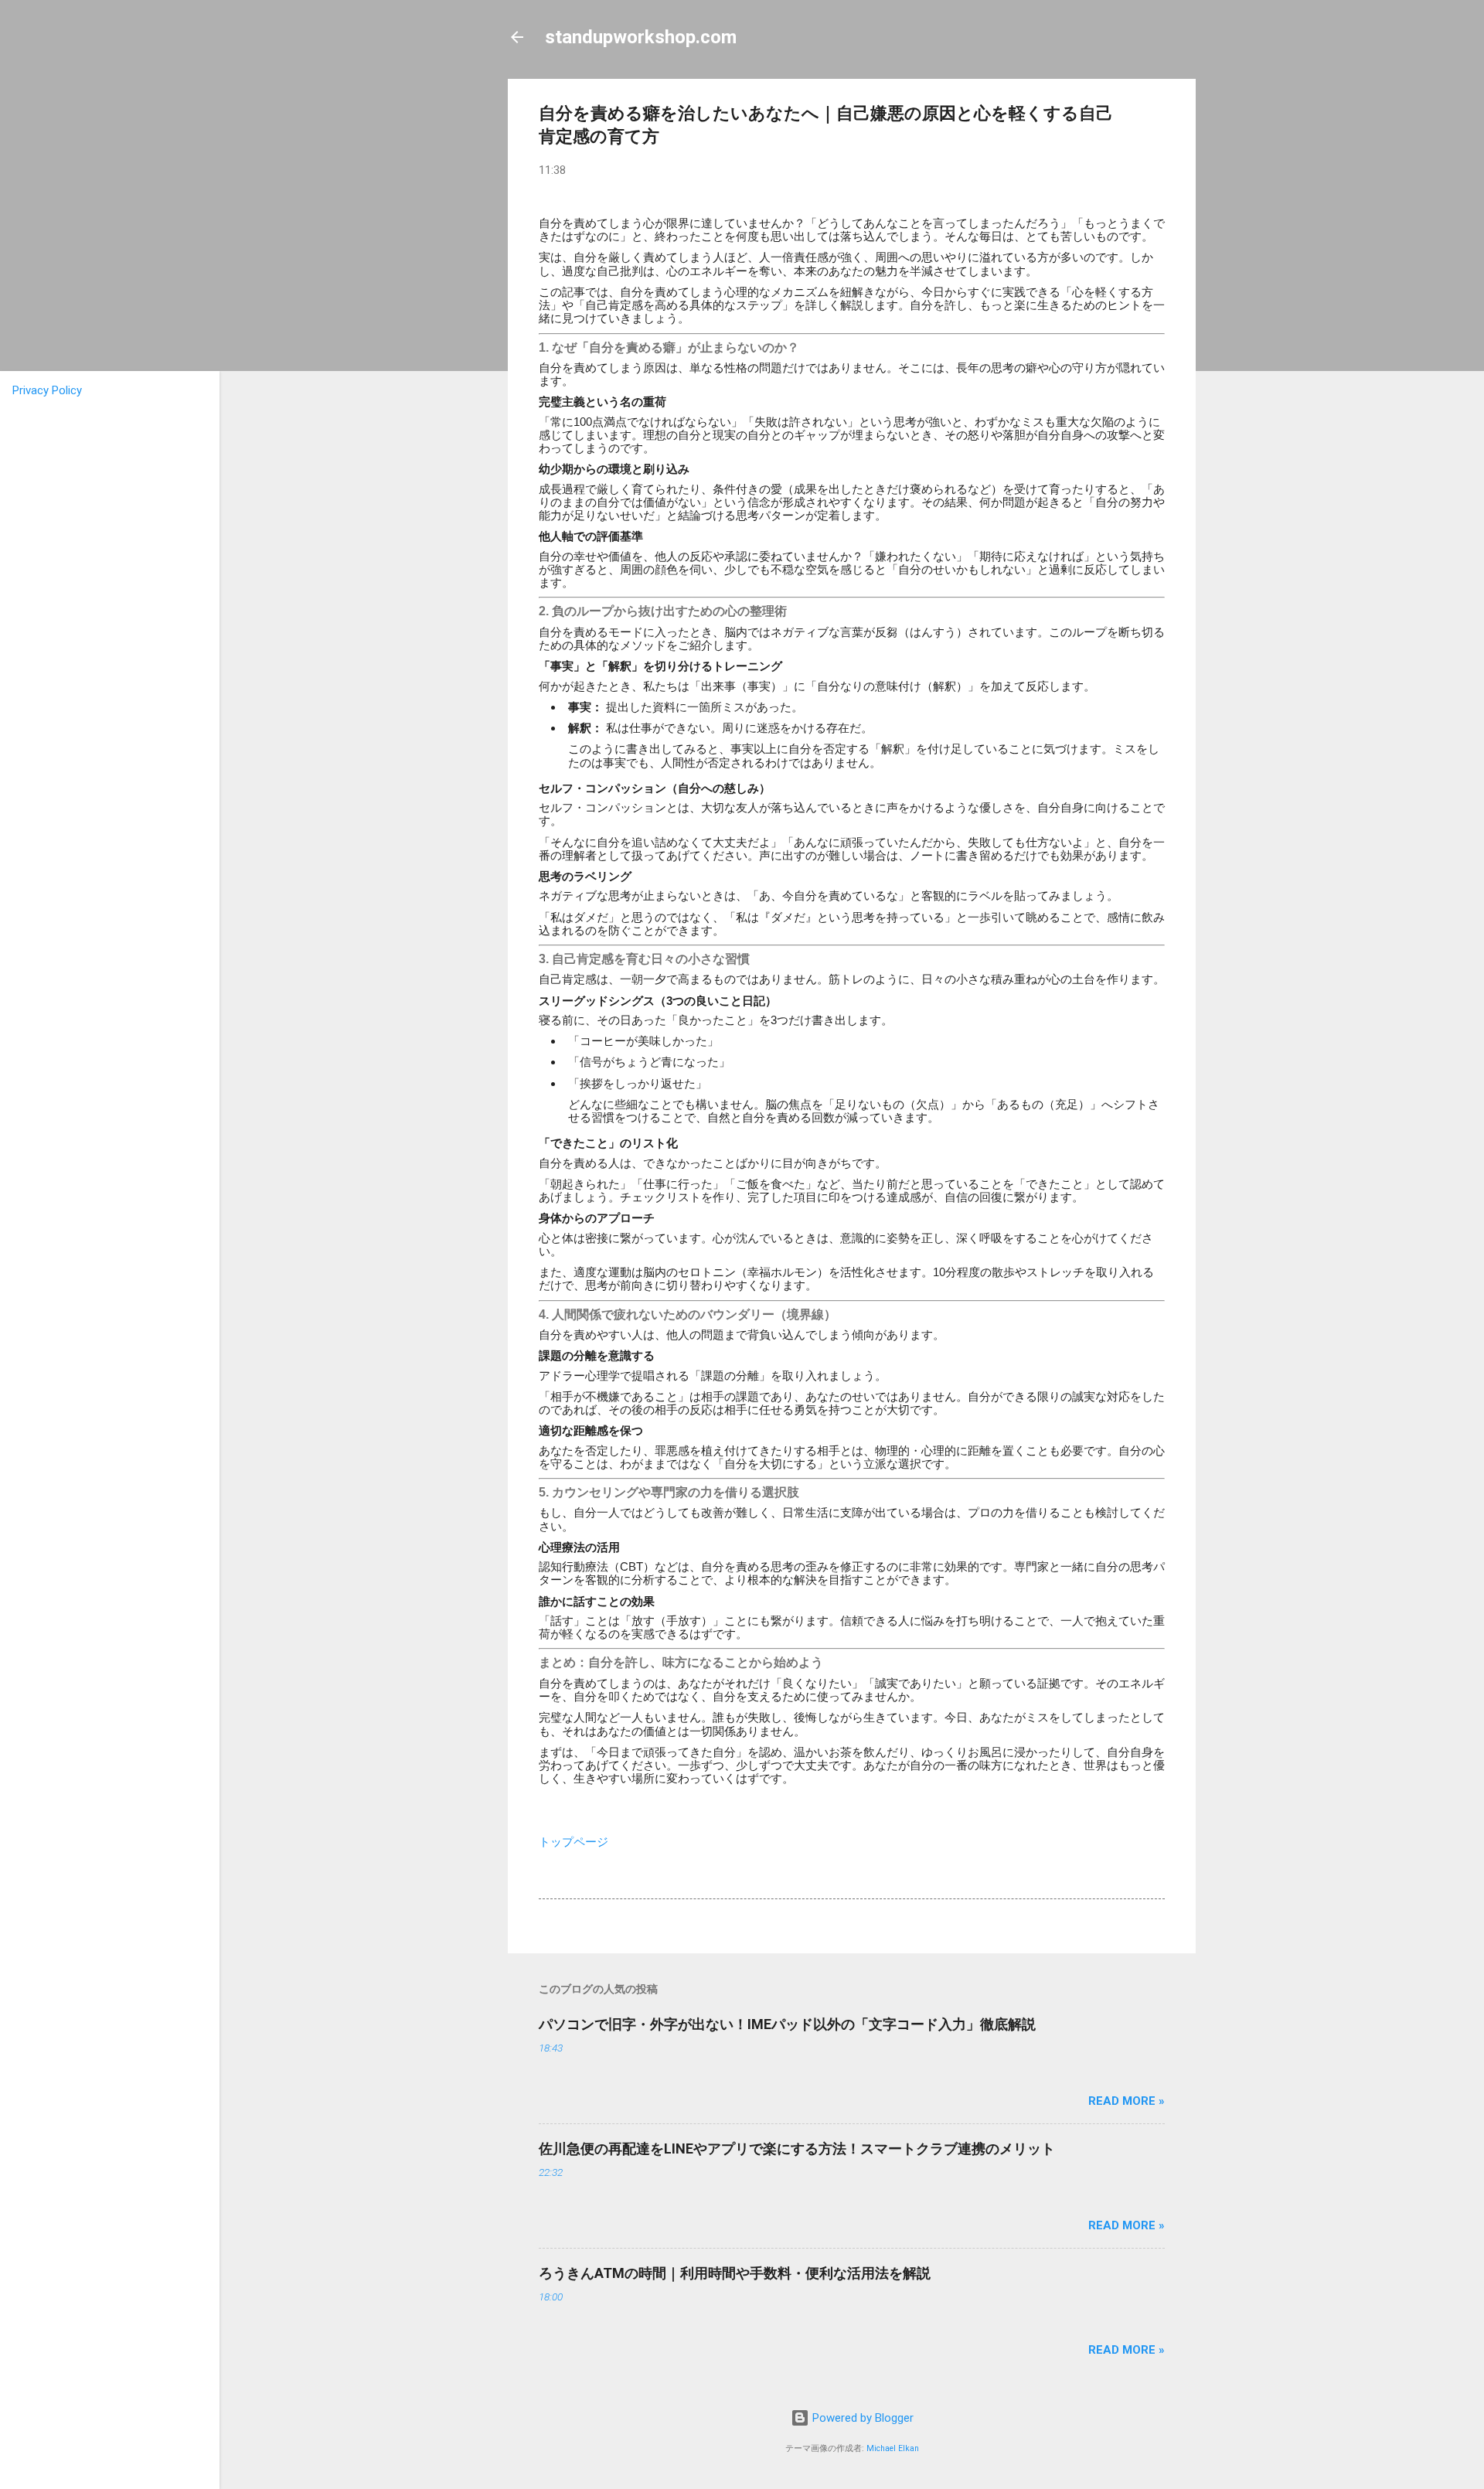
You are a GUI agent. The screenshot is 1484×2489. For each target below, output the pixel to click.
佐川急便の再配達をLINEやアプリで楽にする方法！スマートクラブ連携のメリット (797, 2149)
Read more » (1127, 2101)
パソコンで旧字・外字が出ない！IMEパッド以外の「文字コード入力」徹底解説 (787, 2024)
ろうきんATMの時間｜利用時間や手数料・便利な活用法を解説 (735, 2273)
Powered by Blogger (861, 2418)
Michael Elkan (893, 2448)
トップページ (574, 1842)
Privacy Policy (47, 390)
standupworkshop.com (641, 37)
